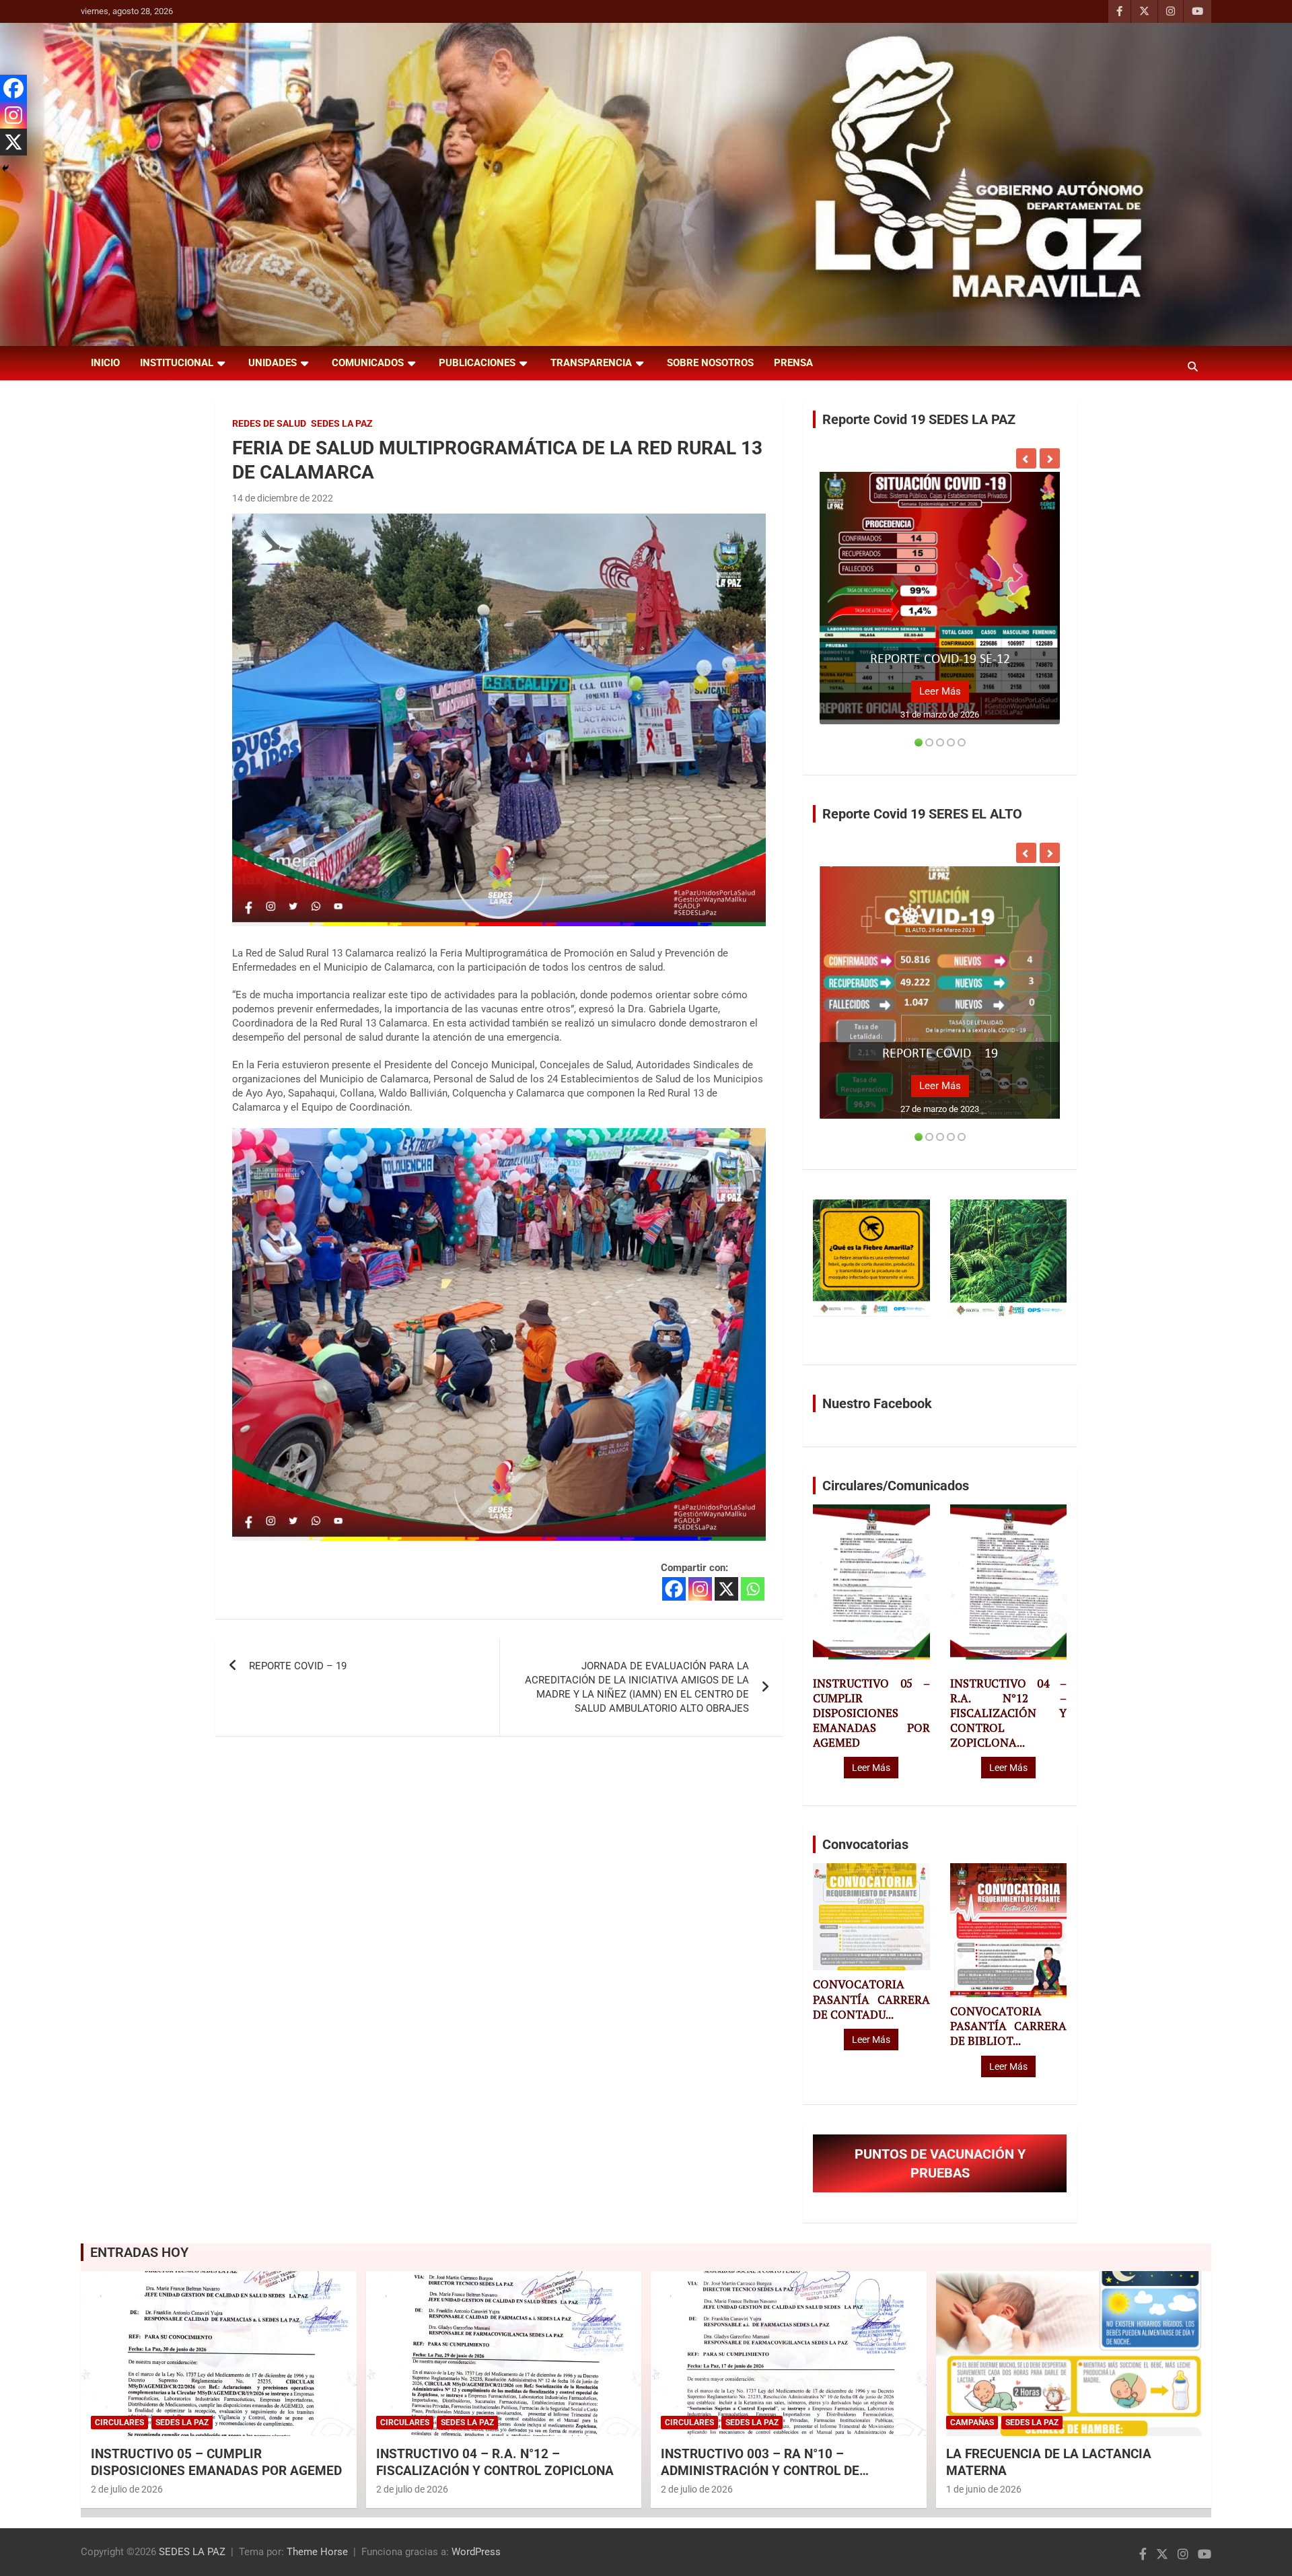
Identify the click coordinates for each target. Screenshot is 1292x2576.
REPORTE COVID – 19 (298, 1666)
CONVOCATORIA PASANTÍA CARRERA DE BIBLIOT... (1008, 2026)
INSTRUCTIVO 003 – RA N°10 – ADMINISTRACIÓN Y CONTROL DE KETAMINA (760, 2470)
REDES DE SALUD (269, 423)
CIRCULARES (119, 2423)
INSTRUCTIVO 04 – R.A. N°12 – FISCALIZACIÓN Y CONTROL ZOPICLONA (495, 2462)
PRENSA (793, 363)
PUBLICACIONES (477, 363)
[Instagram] (700, 1589)
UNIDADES (273, 363)
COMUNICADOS (368, 363)
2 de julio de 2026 (127, 2489)
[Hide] (5, 168)
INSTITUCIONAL (177, 363)
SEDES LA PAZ (192, 2552)
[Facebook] (674, 1589)
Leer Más (940, 691)
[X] (726, 1589)
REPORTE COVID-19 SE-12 (940, 660)
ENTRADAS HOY (139, 2252)
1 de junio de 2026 (984, 2489)
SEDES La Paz (342, 423)
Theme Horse (317, 2552)
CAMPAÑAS (972, 2423)
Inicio (105, 363)
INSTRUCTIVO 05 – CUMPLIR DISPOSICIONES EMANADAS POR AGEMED (871, 1713)
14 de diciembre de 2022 (283, 498)
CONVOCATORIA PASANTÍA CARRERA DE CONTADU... (871, 1999)
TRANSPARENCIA (591, 363)
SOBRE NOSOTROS (710, 363)
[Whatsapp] (753, 1589)
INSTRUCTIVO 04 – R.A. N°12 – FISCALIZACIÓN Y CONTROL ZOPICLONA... (1008, 1713)
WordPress (476, 2552)
